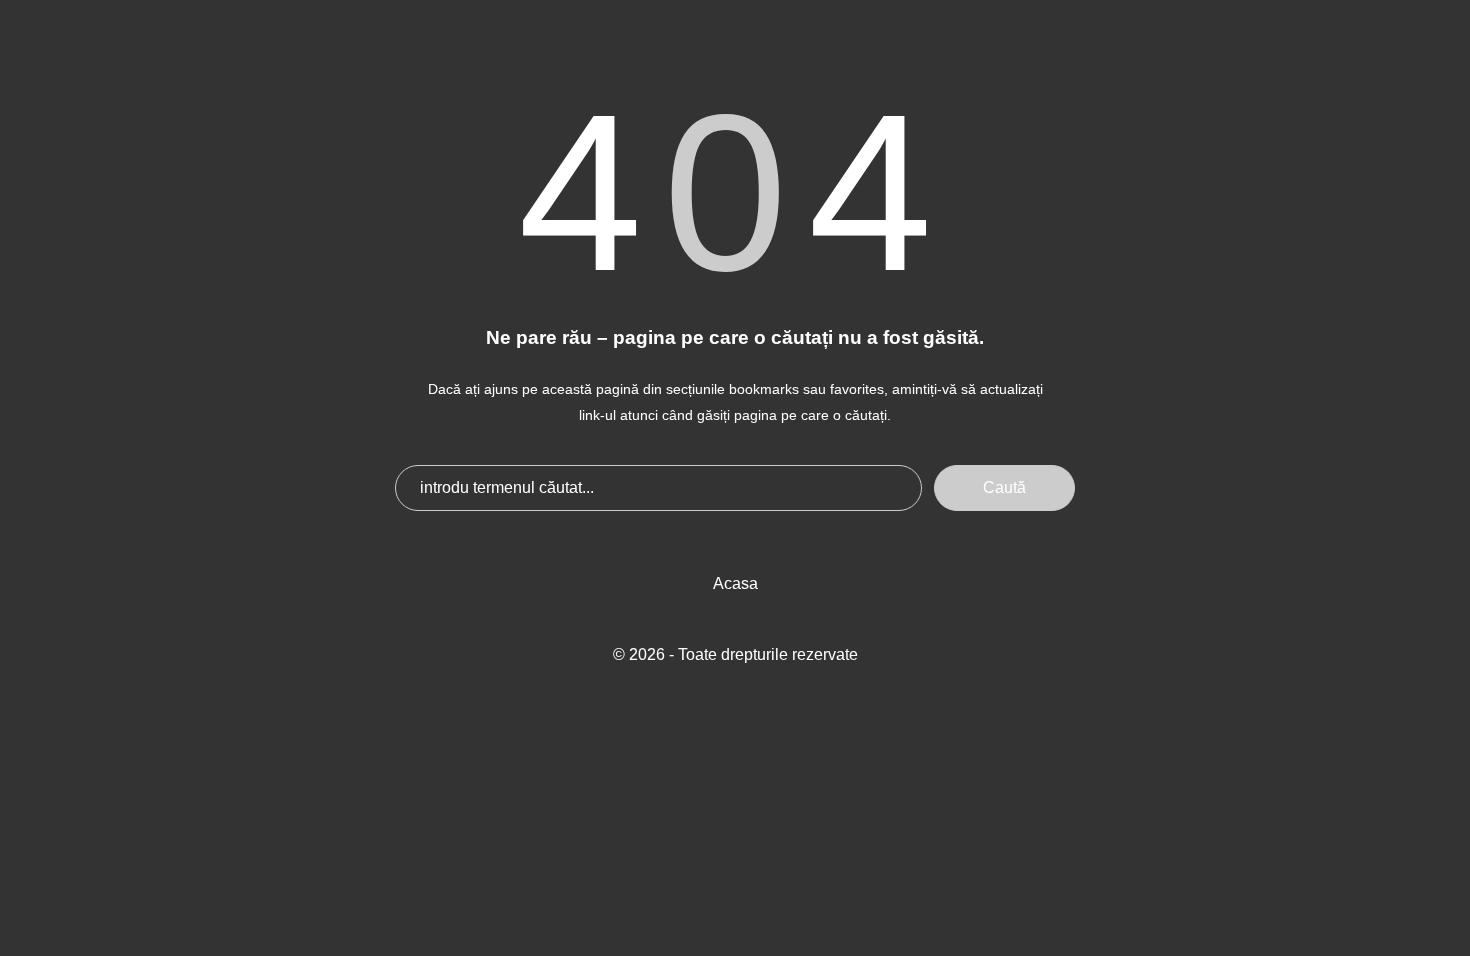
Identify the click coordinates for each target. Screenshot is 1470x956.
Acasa (735, 583)
